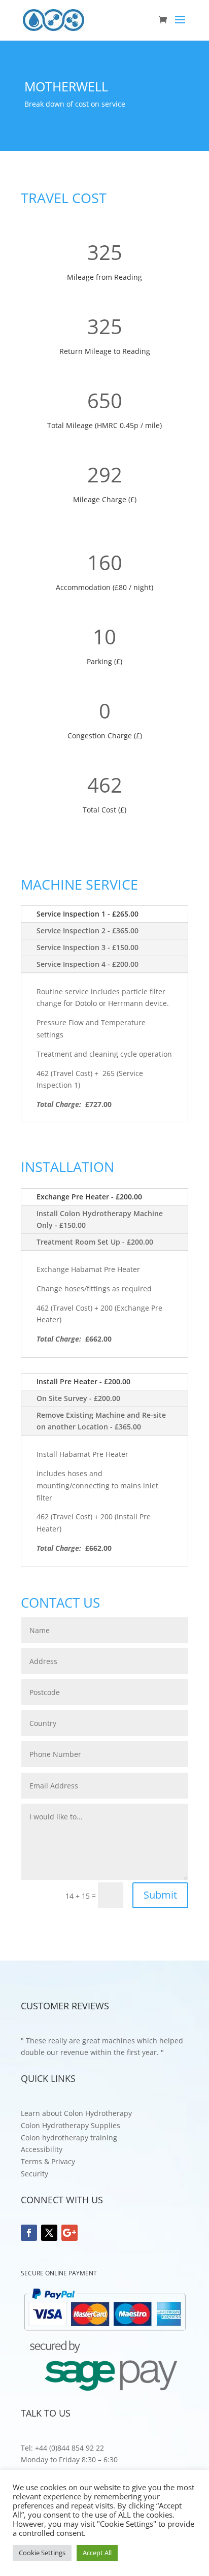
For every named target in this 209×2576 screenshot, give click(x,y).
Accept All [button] (97, 2553)
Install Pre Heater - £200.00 (83, 1381)
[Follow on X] (49, 2233)
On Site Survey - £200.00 (78, 1398)
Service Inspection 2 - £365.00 (88, 931)
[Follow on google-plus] (69, 2233)
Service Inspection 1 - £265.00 (88, 914)
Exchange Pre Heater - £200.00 (89, 1197)
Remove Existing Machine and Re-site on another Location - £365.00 (101, 1421)
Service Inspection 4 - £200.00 (88, 964)
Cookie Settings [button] (42, 2553)
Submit (160, 1895)
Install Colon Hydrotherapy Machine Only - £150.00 (100, 1219)
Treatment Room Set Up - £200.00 (95, 1242)
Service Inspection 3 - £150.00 (88, 947)
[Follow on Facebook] (29, 2233)
